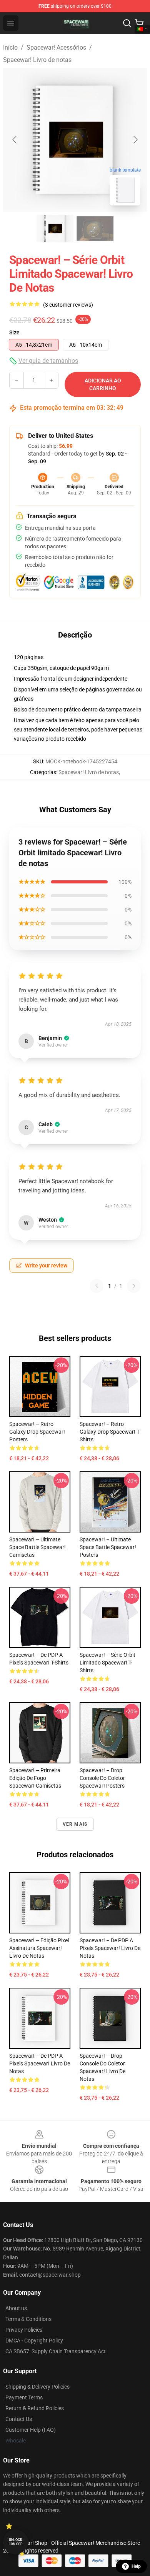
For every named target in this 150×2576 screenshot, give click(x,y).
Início (10, 48)
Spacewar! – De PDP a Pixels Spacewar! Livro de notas (110, 1948)
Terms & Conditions (28, 2319)
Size (14, 332)
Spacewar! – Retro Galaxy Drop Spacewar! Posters (37, 1432)
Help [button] (136, 2566)
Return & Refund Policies (35, 2408)
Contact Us (19, 2419)
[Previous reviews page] (97, 1286)
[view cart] (139, 23)
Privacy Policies (24, 2330)
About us (16, 2308)
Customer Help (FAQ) (31, 2430)
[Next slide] (135, 140)
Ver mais (75, 1824)
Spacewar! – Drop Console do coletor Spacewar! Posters (102, 1778)
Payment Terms (24, 2397)
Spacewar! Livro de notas (37, 60)
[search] (127, 23)
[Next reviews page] (134, 1286)
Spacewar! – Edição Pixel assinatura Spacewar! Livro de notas (39, 1948)
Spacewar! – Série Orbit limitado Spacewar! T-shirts (107, 1663)
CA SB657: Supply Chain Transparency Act (56, 2351)
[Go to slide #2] (95, 229)
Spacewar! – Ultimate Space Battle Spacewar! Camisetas (37, 1547)
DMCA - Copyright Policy (34, 2341)
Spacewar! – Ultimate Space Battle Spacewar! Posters (108, 1547)
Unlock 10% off (16, 2542)
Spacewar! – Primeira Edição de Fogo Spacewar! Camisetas (35, 1778)
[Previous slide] (15, 140)
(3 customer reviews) (68, 305)
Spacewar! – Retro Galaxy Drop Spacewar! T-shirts (110, 1432)
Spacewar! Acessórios (56, 48)
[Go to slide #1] (55, 229)
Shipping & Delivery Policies (37, 2387)
